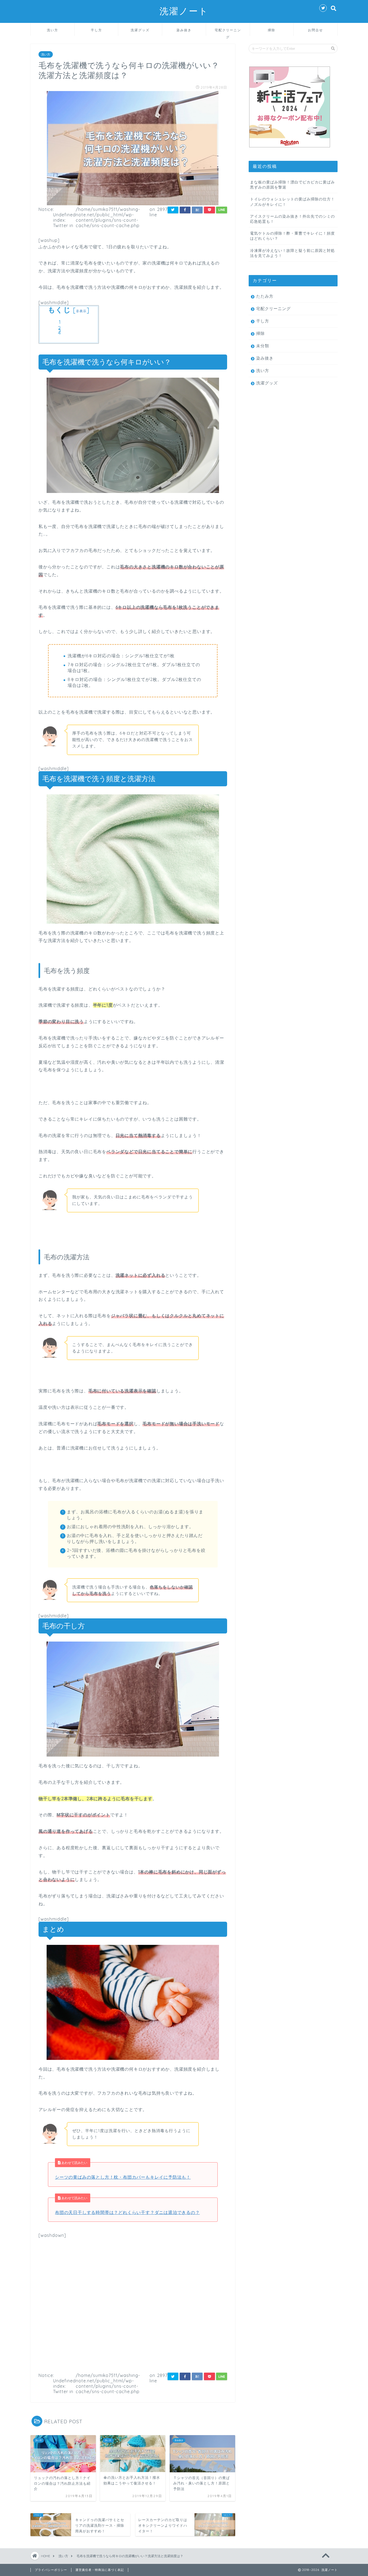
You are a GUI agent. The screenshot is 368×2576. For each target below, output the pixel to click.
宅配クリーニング (228, 32)
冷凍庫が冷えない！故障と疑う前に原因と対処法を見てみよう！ (292, 253)
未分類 (263, 346)
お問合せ (315, 30)
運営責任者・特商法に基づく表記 (100, 2570)
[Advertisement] (133, 2303)
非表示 (81, 311)
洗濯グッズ (140, 30)
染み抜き (184, 30)
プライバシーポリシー (51, 2570)
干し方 (96, 30)
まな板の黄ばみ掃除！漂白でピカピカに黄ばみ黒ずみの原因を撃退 (292, 185)
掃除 (272, 30)
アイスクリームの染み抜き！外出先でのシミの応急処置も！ (292, 219)
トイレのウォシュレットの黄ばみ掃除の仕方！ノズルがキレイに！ (292, 201)
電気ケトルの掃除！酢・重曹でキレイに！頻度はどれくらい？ (292, 236)
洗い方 (53, 30)
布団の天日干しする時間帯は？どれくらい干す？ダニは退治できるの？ (127, 2212)
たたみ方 (265, 296)
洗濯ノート (184, 11)
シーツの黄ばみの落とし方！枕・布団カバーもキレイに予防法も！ (123, 2177)
